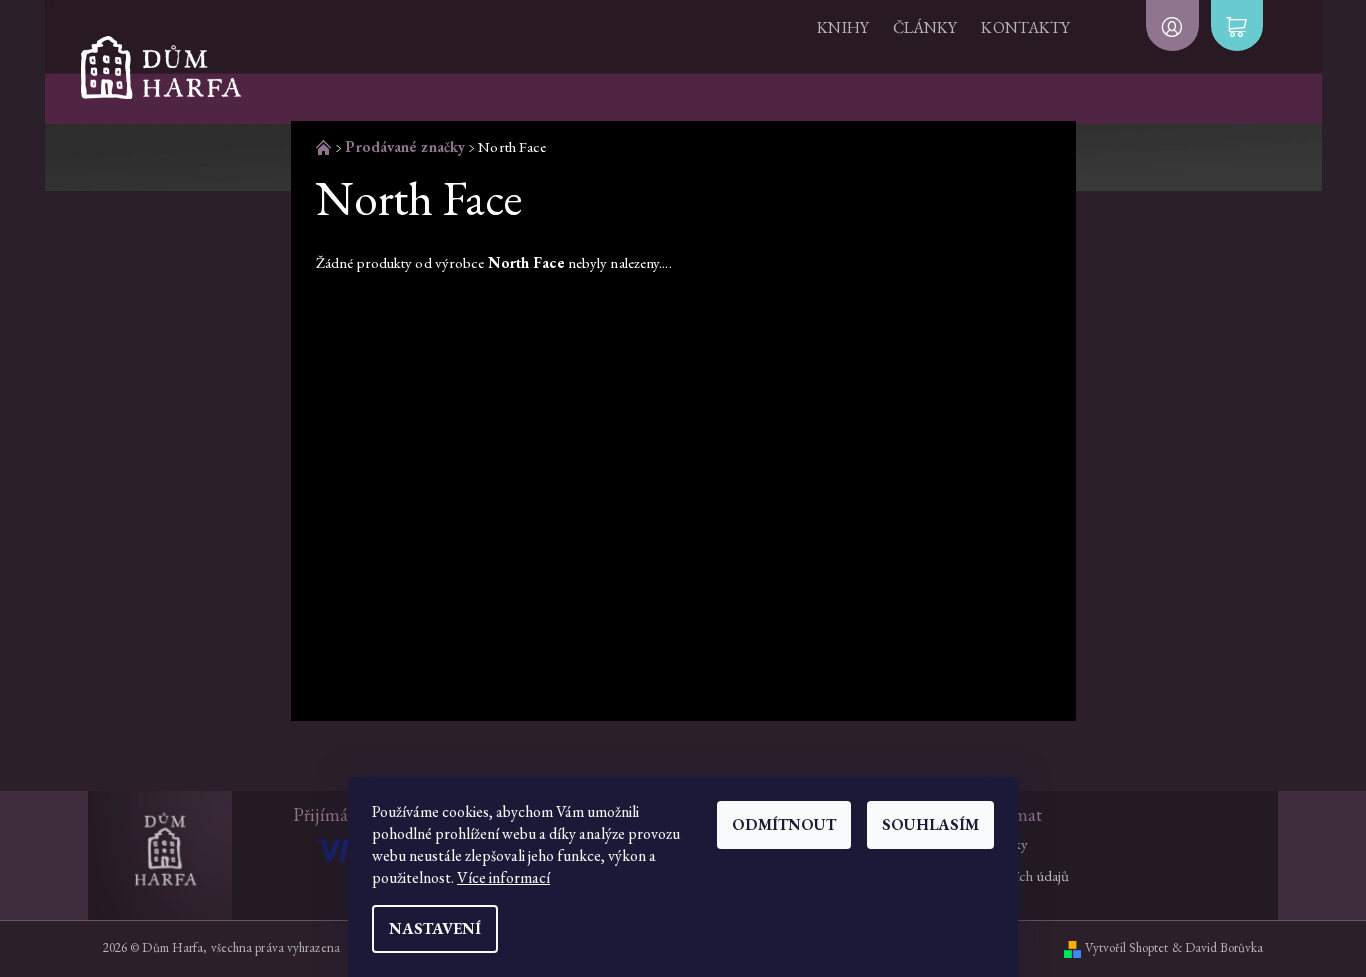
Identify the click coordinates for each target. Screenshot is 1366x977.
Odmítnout (784, 824)
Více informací (503, 877)
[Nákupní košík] (1237, 25)
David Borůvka (1224, 947)
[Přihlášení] (1172, 25)
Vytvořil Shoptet (1127, 947)
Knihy (843, 27)
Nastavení (435, 928)
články (925, 27)
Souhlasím (930, 824)
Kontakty (1025, 27)
